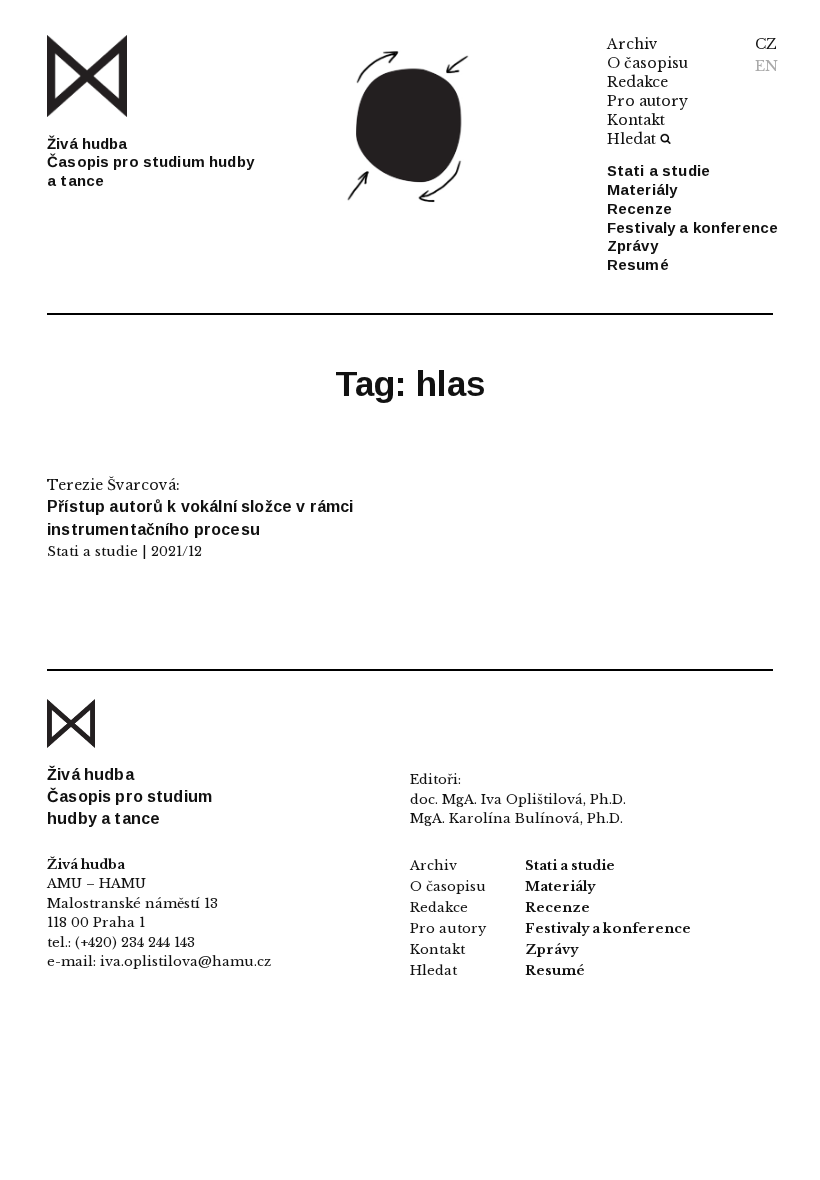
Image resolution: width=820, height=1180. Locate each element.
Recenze (639, 208)
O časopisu (647, 63)
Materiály (642, 189)
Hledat (631, 139)
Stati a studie (658, 170)
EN (766, 66)
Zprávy (632, 245)
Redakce (637, 82)
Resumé (637, 264)
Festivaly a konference (692, 227)
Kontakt (636, 120)
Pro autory (647, 101)
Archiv (632, 44)
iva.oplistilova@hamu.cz (185, 961)
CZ (766, 44)
